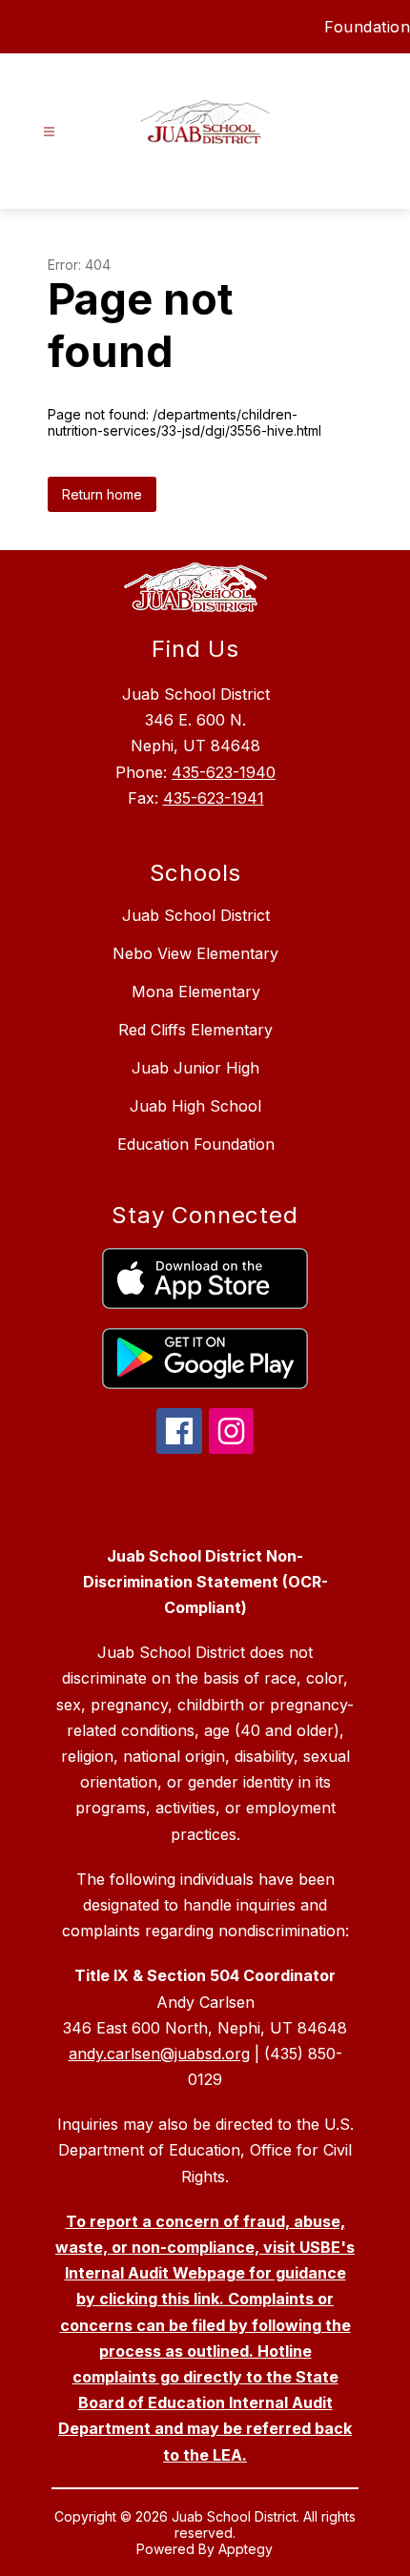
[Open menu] (49, 132)
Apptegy (246, 2549)
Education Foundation (196, 1144)
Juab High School (195, 1106)
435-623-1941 (214, 798)
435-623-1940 (224, 772)
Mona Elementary (196, 992)
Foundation (367, 27)
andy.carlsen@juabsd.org (159, 2054)
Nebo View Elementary (195, 953)
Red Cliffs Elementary (195, 1030)
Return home (102, 494)
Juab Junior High (195, 1068)
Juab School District (196, 915)
